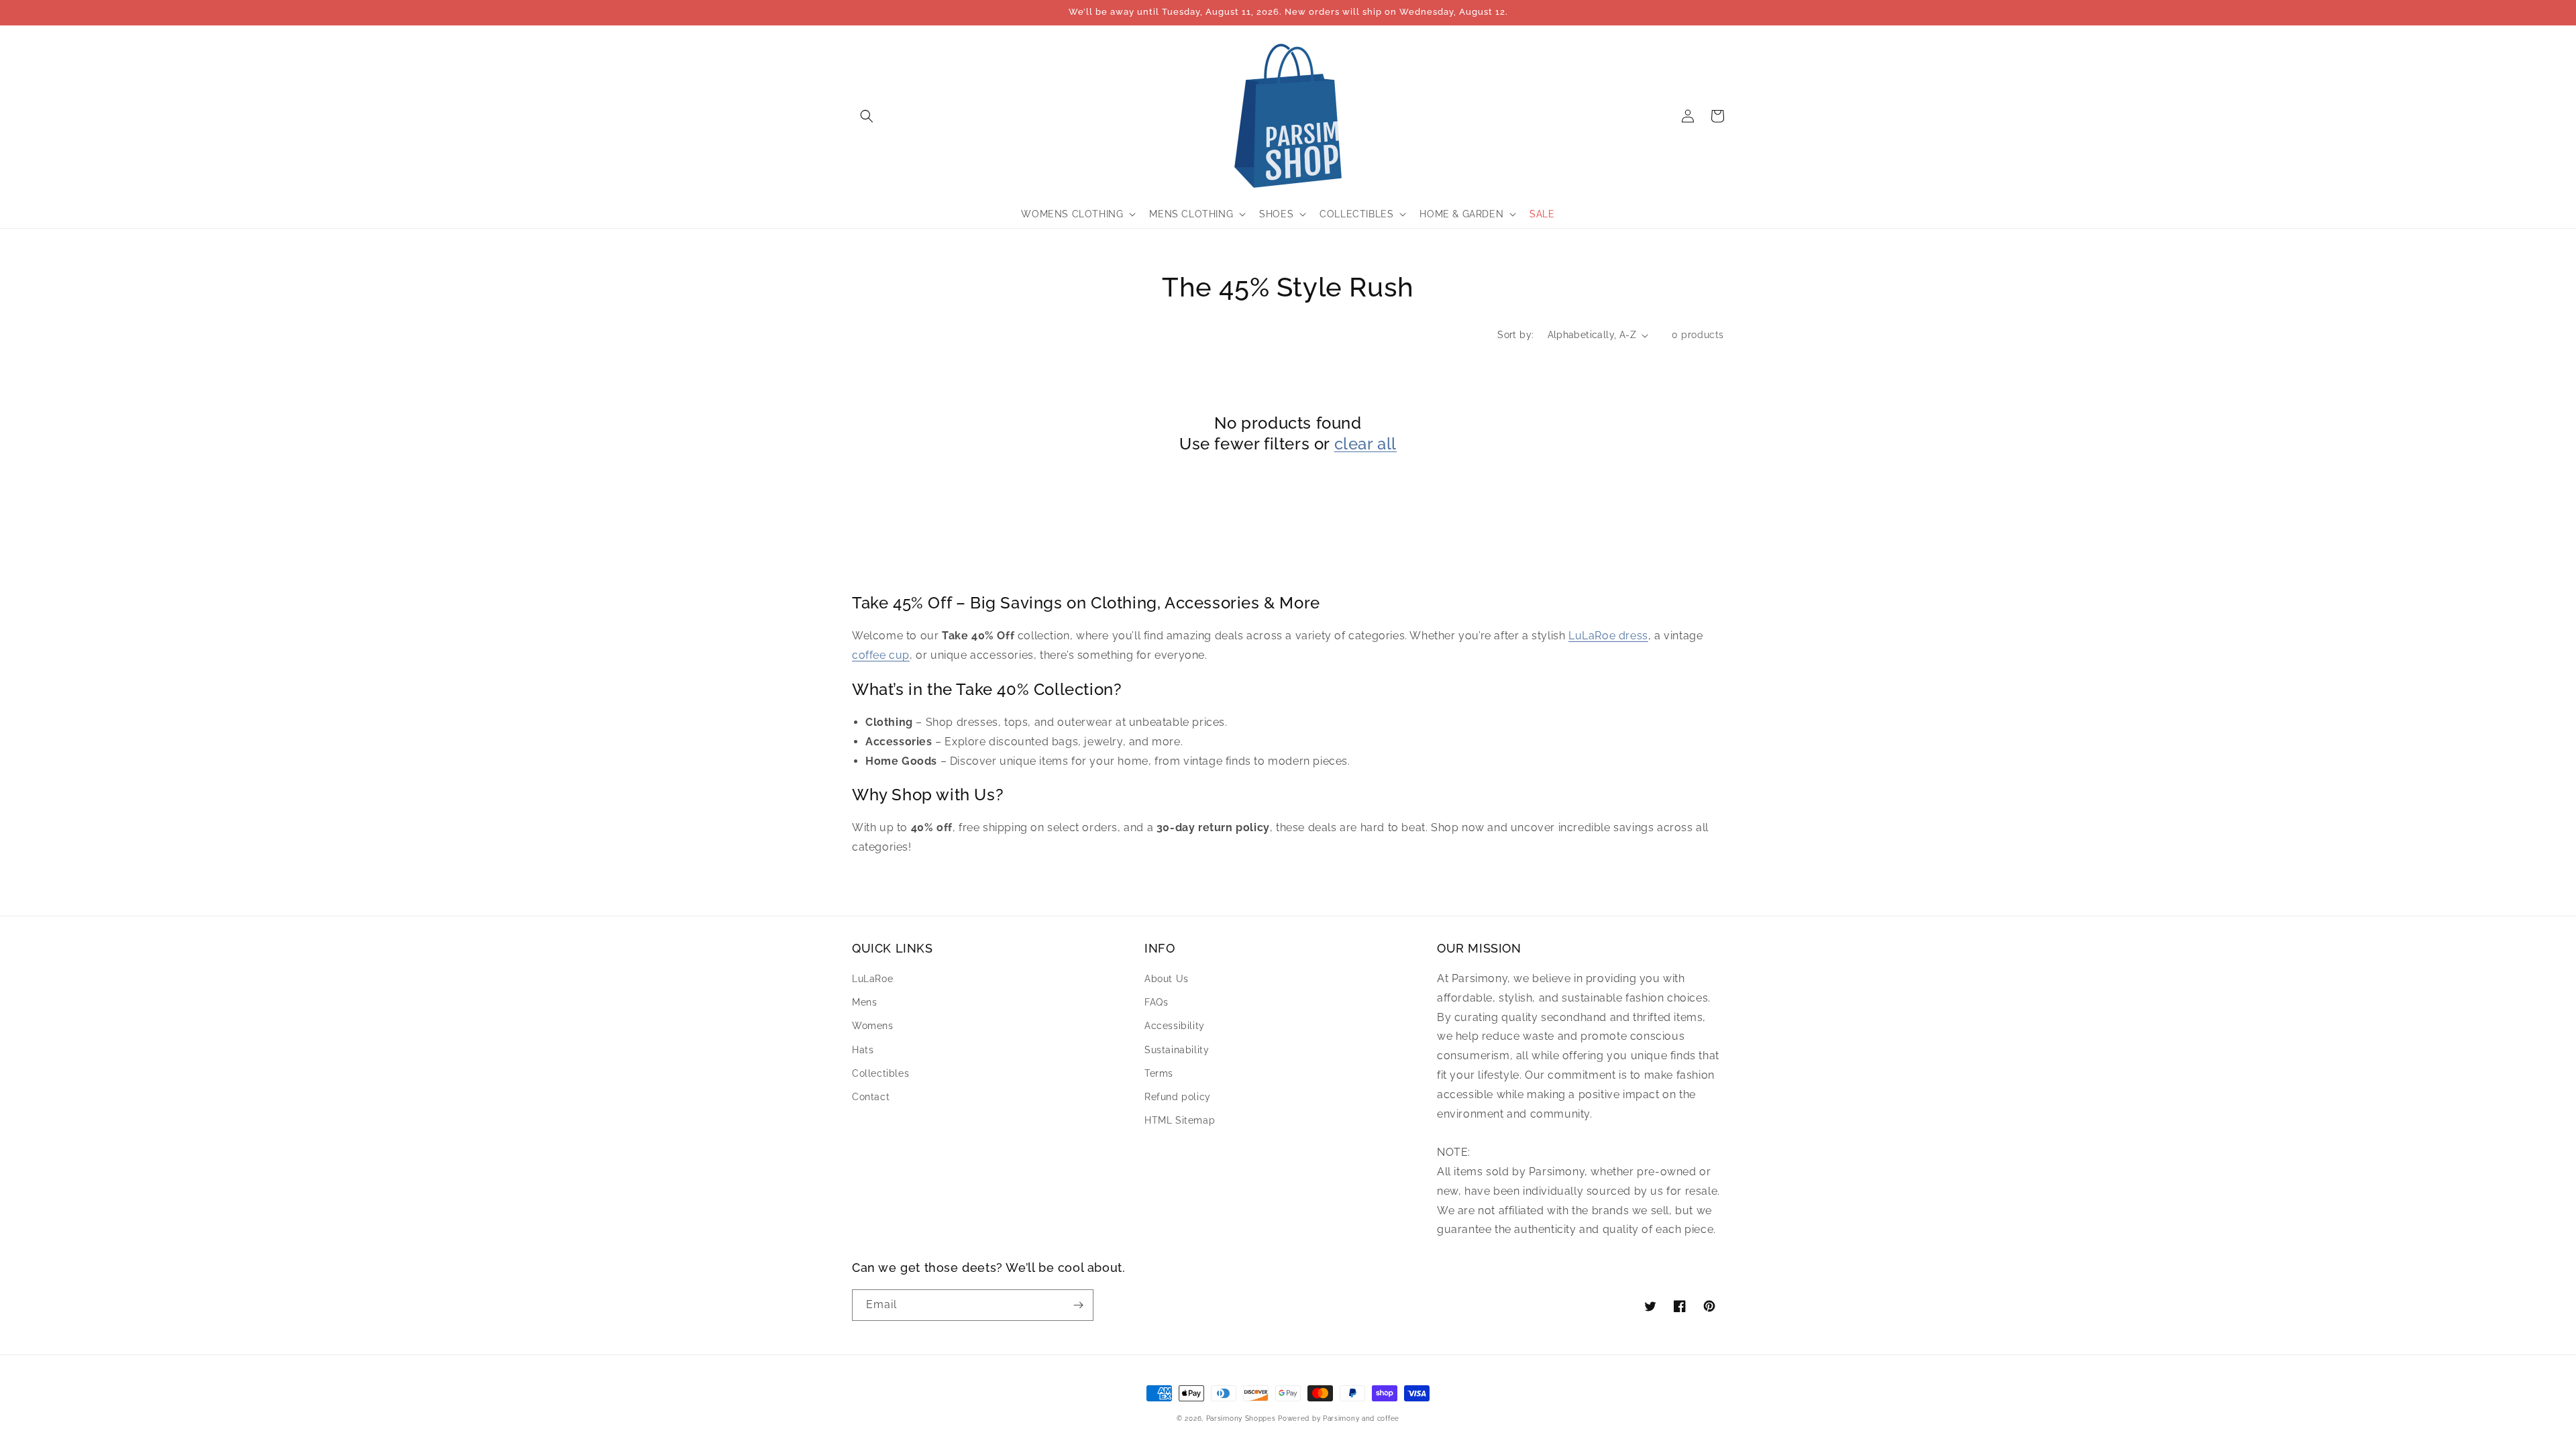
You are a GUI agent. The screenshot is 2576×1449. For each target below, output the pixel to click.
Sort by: (1515, 335)
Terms (1159, 1073)
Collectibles (880, 1073)
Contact (871, 1097)
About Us (1167, 979)
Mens (864, 1002)
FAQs (1156, 1002)
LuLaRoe (872, 979)
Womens (873, 1026)
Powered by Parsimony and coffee (1339, 1418)
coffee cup (881, 655)
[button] (867, 116)
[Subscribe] (1078, 1305)
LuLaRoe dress (1608, 636)
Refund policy (1178, 1097)
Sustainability (1177, 1050)
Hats (863, 1050)
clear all (1365, 444)
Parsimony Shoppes (1241, 1418)
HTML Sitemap (1180, 1120)
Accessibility (1175, 1026)
